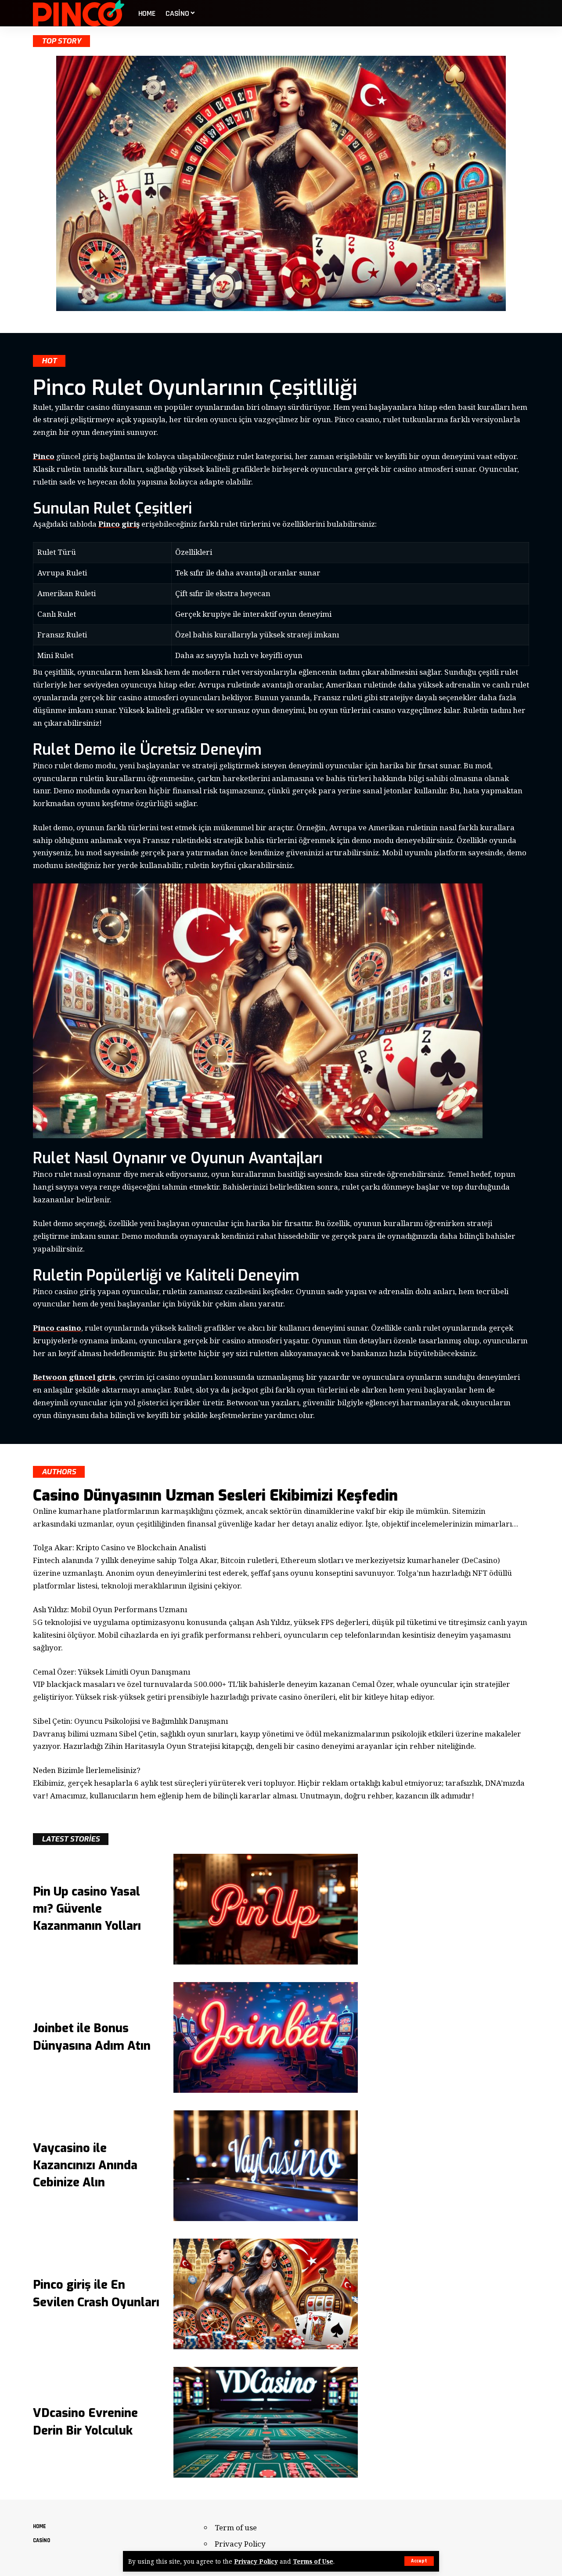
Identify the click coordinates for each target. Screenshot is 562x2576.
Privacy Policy (256, 2561)
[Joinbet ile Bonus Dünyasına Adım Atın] (266, 2037)
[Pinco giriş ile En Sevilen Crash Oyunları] (266, 2294)
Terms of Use (313, 2561)
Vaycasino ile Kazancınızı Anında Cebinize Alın (85, 2165)
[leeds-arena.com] (79, 13)
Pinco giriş (119, 524)
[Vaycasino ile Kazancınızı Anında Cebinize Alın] (266, 2166)
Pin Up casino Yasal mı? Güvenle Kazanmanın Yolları (87, 1909)
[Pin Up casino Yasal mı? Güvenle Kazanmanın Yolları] (266, 1909)
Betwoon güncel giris (74, 1377)
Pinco (44, 456)
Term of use (236, 2527)
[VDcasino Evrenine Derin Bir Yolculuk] (266, 2422)
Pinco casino (57, 1328)
